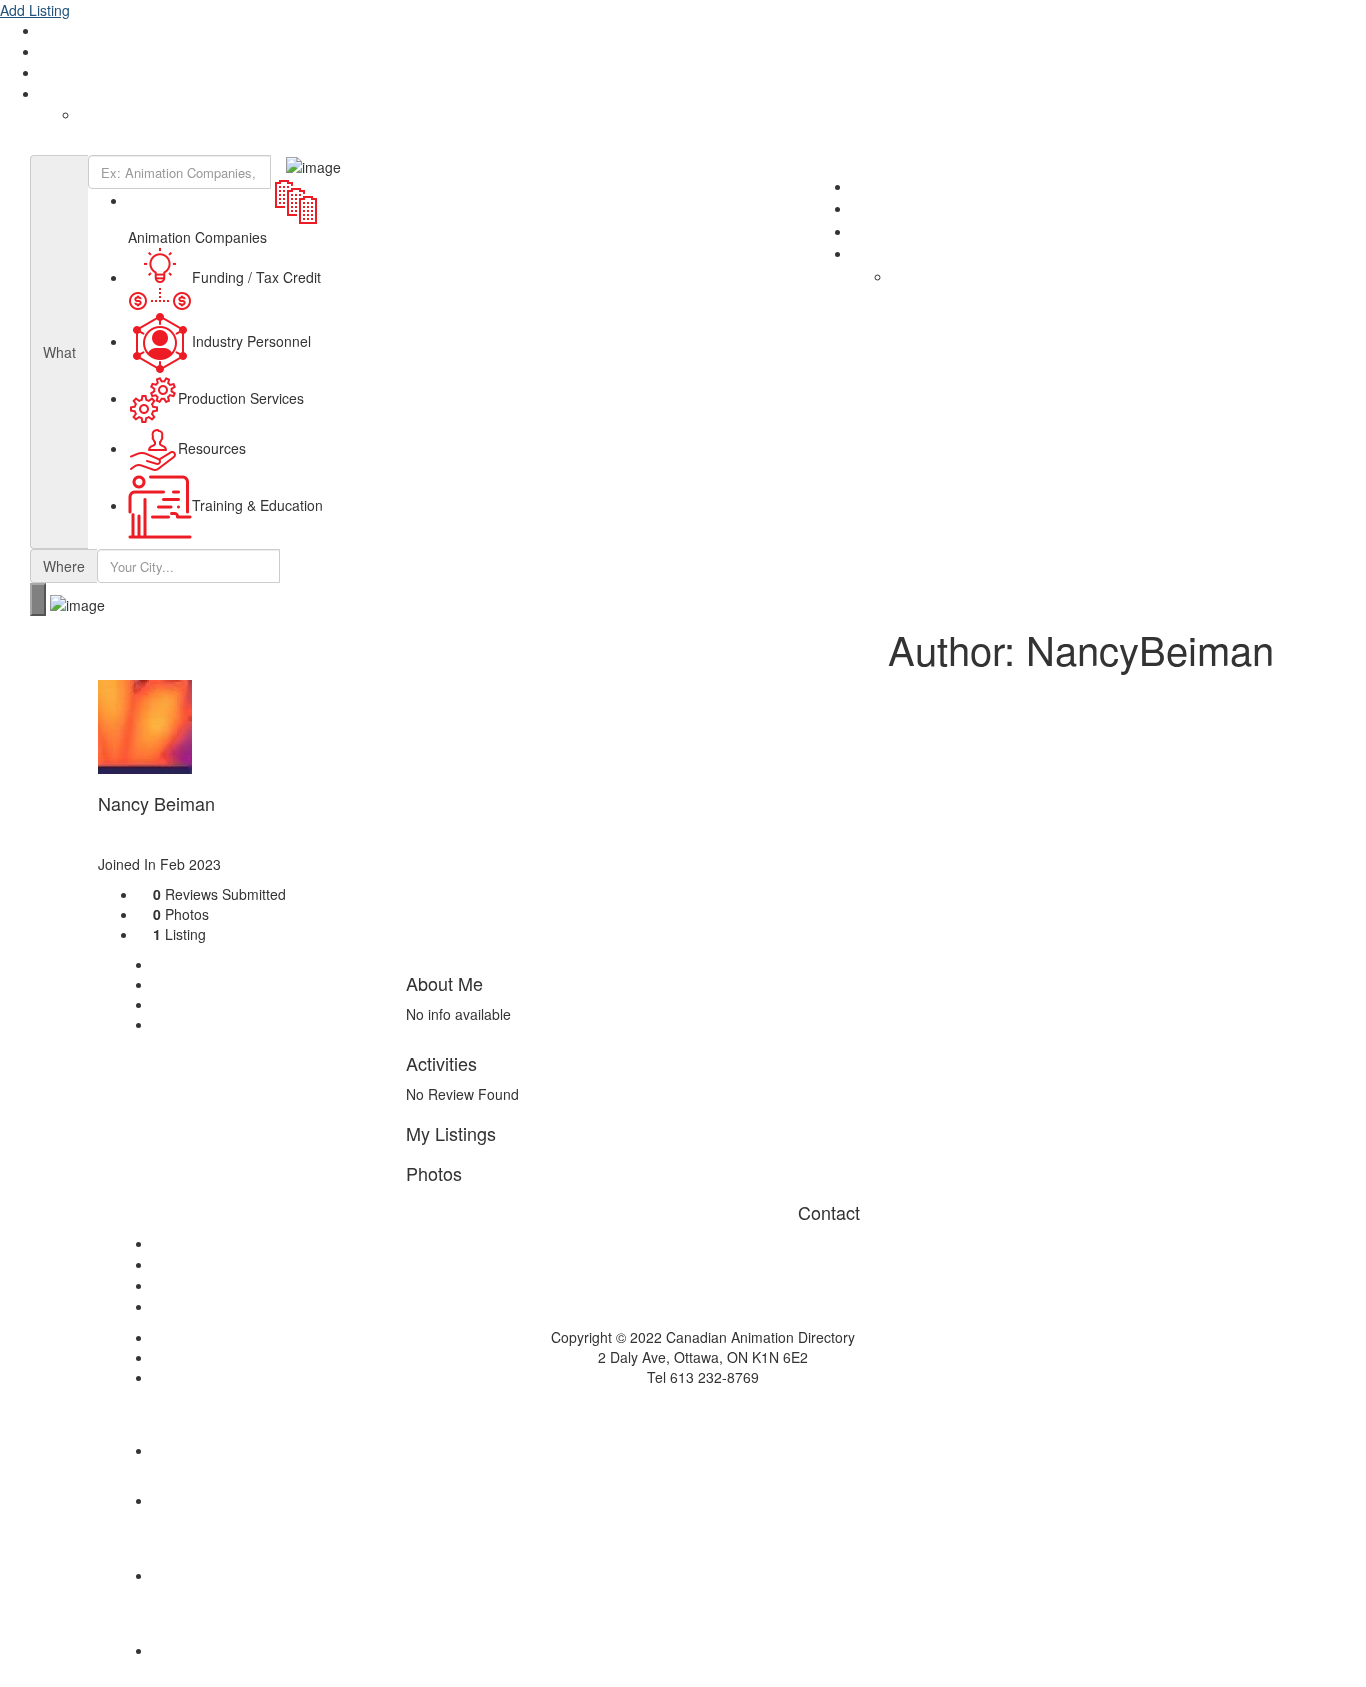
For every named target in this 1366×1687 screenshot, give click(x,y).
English (62, 94)
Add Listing (35, 10)
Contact (65, 73)
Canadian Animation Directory (109, 145)
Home (703, 1244)
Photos (188, 1004)
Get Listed (71, 52)
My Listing (198, 984)
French (101, 115)
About (59, 31)
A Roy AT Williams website (683, 1407)
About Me (196, 964)
